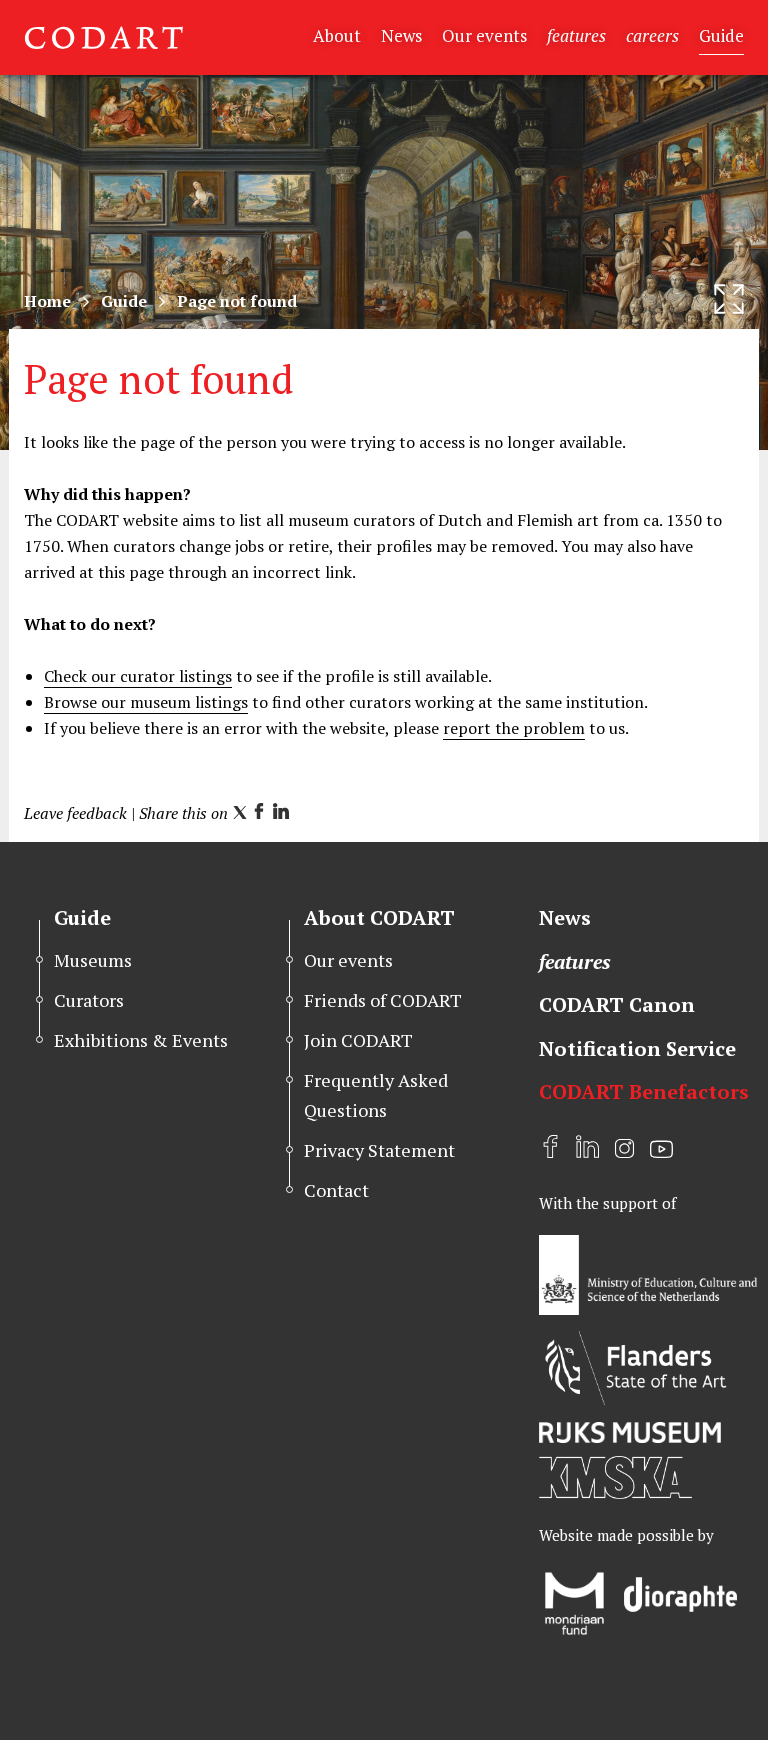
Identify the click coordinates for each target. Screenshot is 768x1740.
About (337, 35)
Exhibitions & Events (141, 1040)
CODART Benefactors (644, 1091)
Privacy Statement (379, 1150)
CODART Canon (617, 1004)
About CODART (379, 917)
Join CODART (358, 1040)
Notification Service (637, 1048)
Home (47, 301)
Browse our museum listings (146, 702)
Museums (93, 960)
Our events (484, 35)
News (401, 35)
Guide (721, 35)
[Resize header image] (729, 299)
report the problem (514, 728)
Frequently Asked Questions (376, 1094)
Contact (336, 1190)
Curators (89, 1000)
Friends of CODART (383, 1000)
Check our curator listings (138, 676)
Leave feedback (75, 813)
